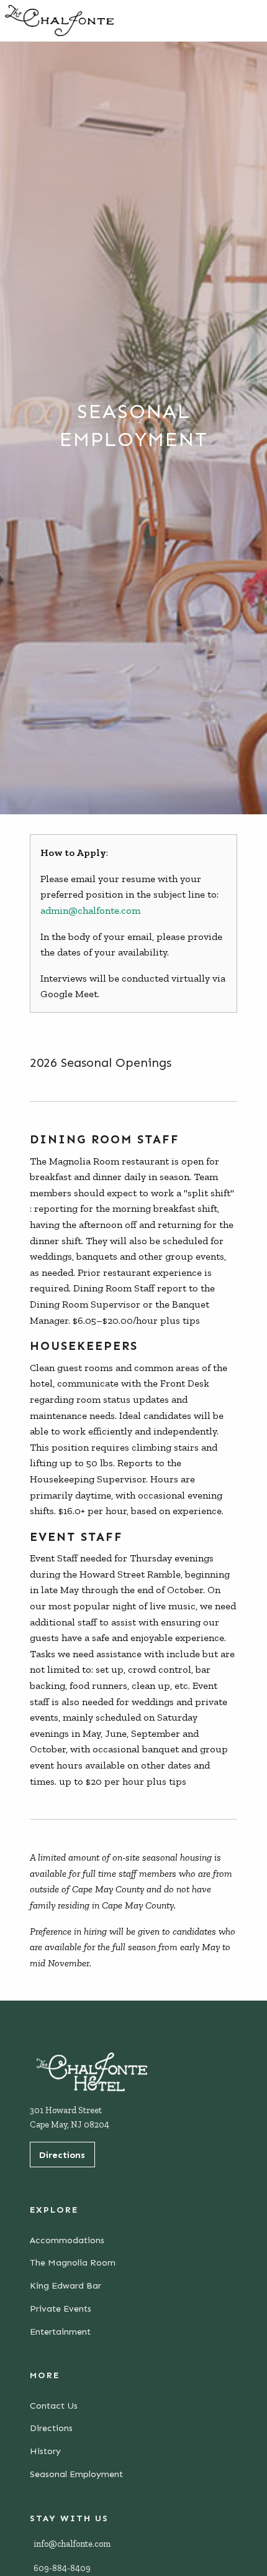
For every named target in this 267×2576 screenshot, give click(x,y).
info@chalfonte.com (72, 2544)
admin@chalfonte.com (90, 910)
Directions (62, 2155)
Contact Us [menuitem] (54, 2406)
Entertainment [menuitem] (60, 2332)
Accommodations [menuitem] (67, 2240)
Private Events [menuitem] (61, 2309)
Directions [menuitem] (51, 2428)
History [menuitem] (45, 2451)
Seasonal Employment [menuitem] (76, 2474)
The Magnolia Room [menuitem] (73, 2262)
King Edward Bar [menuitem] (66, 2285)
